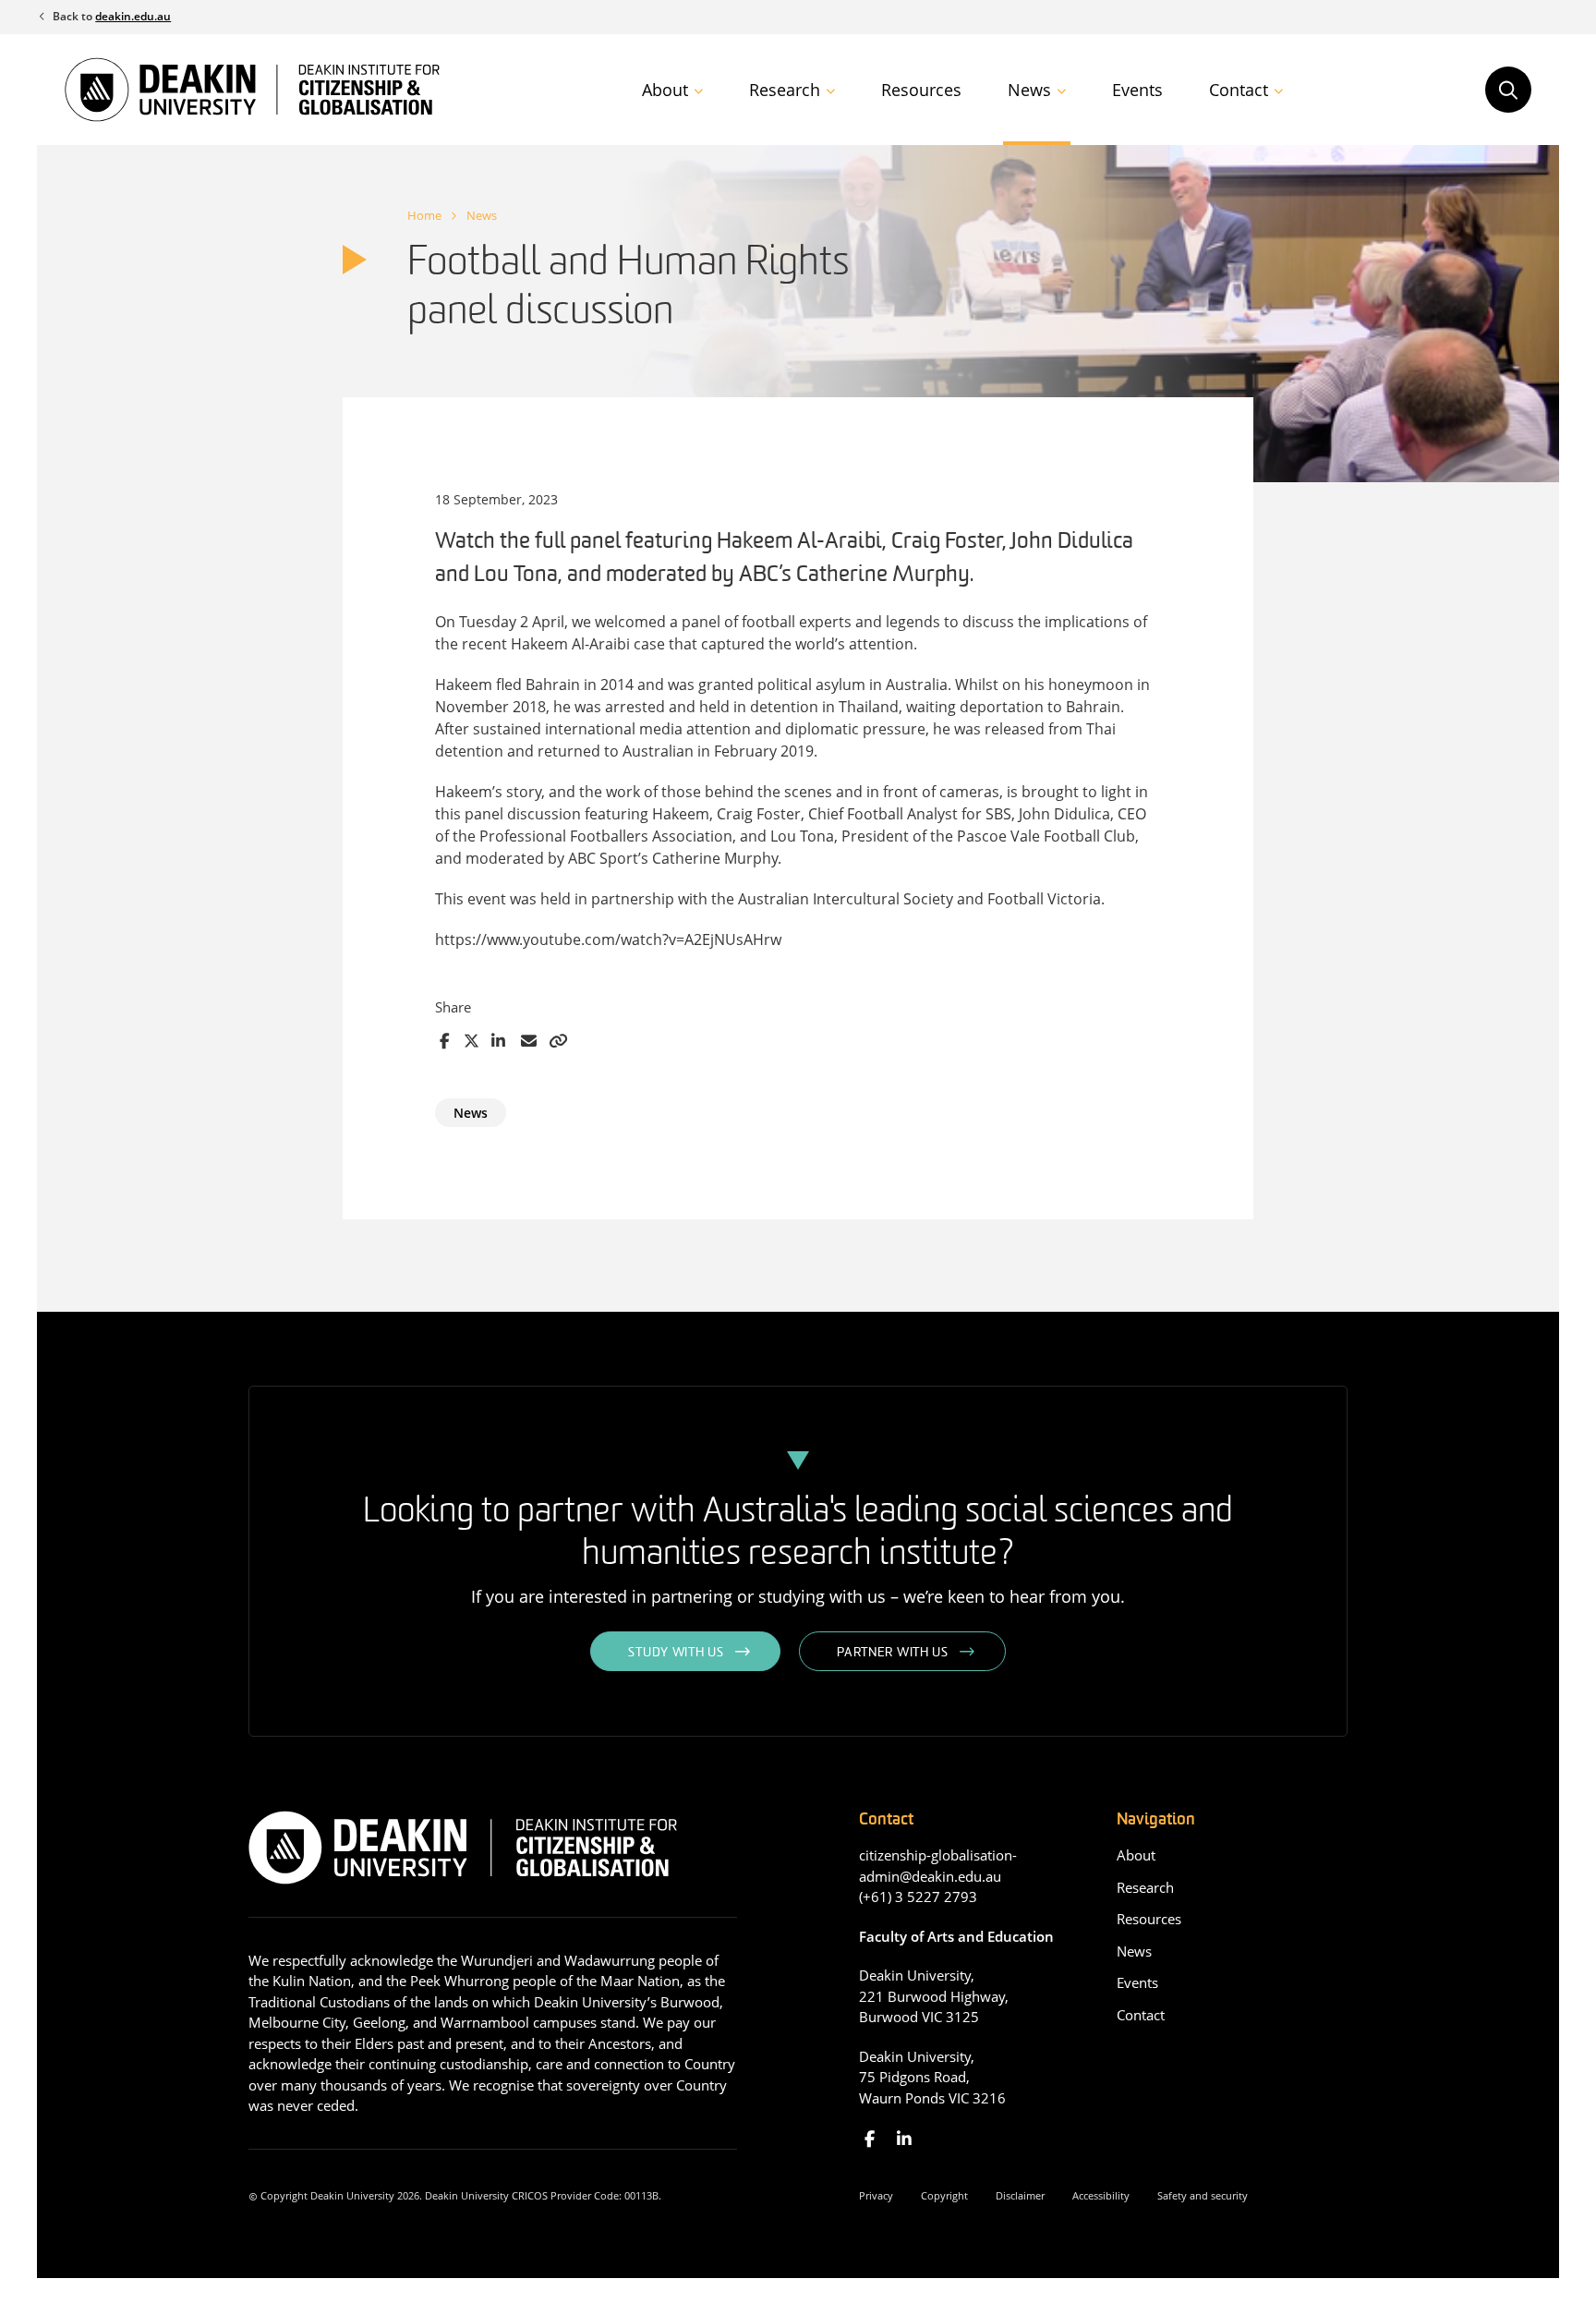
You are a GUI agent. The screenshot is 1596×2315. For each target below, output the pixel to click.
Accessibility (1101, 2195)
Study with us (676, 1653)
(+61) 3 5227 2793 (918, 1897)
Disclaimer (1020, 2195)
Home (424, 215)
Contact (1239, 90)
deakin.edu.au (133, 16)
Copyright (944, 2195)
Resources (921, 90)
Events (1137, 90)
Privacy (876, 2195)
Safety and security (1203, 2195)
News (1029, 90)
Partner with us (893, 1653)
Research (785, 90)
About (665, 90)
